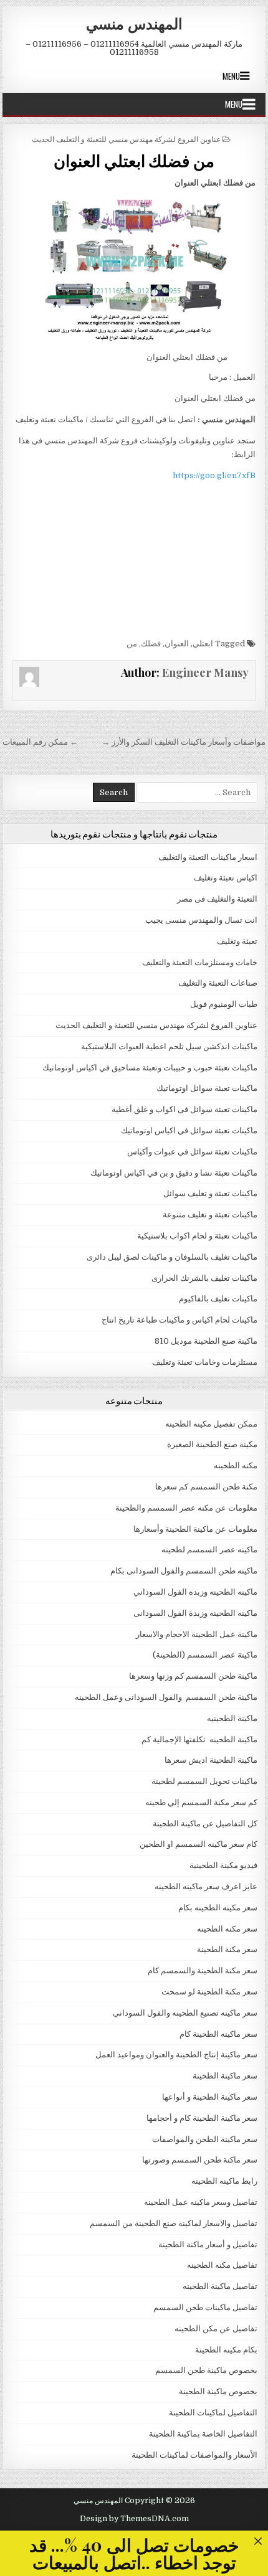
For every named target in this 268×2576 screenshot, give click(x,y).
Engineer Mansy (205, 672)
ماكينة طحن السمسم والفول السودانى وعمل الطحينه (166, 1697)
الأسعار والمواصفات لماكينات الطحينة (194, 2455)
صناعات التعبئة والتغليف (218, 983)
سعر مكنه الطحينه (227, 1929)
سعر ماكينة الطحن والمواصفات (205, 2139)
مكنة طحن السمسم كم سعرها (206, 1487)
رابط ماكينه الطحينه (224, 2181)
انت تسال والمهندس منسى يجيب (201, 920)
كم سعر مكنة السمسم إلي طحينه (201, 1802)
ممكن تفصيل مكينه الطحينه (211, 1424)
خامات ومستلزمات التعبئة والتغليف (200, 962)
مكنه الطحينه (236, 1465)
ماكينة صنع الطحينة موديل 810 (206, 1341)
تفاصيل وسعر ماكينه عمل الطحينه (201, 2202)
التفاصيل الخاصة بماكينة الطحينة (203, 2434)
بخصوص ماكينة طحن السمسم (206, 2370)
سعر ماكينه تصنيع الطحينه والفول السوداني (185, 2013)
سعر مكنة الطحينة (227, 1949)
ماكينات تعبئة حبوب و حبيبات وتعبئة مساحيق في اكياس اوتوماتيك (150, 1068)
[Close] (258, 2541)
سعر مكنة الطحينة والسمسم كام (203, 1970)
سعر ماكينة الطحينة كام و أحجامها (202, 2118)
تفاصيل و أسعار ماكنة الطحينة (208, 2244)
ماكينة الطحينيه (232, 1718)
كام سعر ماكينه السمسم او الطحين (199, 1844)
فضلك (151, 644)
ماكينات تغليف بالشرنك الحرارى (204, 1278)
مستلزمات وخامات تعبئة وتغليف (205, 1362)
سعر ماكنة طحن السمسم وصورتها (200, 2160)
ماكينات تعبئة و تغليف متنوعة (210, 1215)
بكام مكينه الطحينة (226, 2350)
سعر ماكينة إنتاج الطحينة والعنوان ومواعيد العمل (176, 2055)
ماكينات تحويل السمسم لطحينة (204, 1781)
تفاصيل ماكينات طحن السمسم (205, 2307)
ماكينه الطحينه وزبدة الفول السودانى (195, 1613)
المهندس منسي (134, 23)
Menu (231, 76)
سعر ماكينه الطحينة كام (218, 2034)
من (132, 644)
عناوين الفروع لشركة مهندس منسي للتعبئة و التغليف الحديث (126, 139)
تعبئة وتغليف (237, 941)
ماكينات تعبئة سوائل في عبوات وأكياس (192, 1152)
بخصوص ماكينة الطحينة (218, 2391)
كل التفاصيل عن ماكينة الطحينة (205, 1823)
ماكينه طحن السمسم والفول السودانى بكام (184, 1571)
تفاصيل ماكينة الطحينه (220, 2286)
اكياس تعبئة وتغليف (226, 878)
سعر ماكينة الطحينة (225, 2076)
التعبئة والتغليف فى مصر (217, 899)
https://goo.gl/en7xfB (214, 475)
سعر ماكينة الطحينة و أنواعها (210, 2097)
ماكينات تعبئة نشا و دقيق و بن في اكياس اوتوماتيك (174, 1173)
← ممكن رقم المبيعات (40, 742)
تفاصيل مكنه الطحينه (222, 2265)
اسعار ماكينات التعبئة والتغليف (208, 857)
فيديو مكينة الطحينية (223, 1865)
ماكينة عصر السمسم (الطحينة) (205, 1655)
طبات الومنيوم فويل (224, 1004)
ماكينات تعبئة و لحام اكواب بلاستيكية (197, 1236)
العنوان (177, 644)
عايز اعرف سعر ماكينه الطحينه (206, 1886)
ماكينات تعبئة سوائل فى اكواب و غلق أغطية (184, 1109)
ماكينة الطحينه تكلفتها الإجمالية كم (199, 1739)
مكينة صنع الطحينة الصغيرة (212, 1444)
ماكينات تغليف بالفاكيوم (218, 1299)
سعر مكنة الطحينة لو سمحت (209, 1992)
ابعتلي (203, 644)
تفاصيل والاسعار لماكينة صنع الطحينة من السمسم (174, 2223)
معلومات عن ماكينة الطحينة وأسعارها (195, 1529)
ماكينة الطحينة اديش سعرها (211, 1760)
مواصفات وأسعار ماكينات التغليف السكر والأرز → (184, 742)
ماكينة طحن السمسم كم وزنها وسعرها (193, 1676)
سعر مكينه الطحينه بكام (218, 1908)
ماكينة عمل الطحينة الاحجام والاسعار (197, 1634)
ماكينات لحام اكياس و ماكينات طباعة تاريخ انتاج (179, 1320)
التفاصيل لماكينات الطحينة (213, 2413)
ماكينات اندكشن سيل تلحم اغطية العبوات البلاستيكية (169, 1046)
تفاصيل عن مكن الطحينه (216, 2328)
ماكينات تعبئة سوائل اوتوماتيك (207, 1088)
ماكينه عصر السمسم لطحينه (209, 1550)
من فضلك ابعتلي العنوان (134, 160)
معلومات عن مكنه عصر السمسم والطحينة (186, 1508)
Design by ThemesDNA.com (134, 2519)
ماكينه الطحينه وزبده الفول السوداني (195, 1592)
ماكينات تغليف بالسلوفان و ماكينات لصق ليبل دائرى (172, 1257)
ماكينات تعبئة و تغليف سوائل (210, 1193)
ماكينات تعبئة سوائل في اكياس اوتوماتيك (189, 1130)
